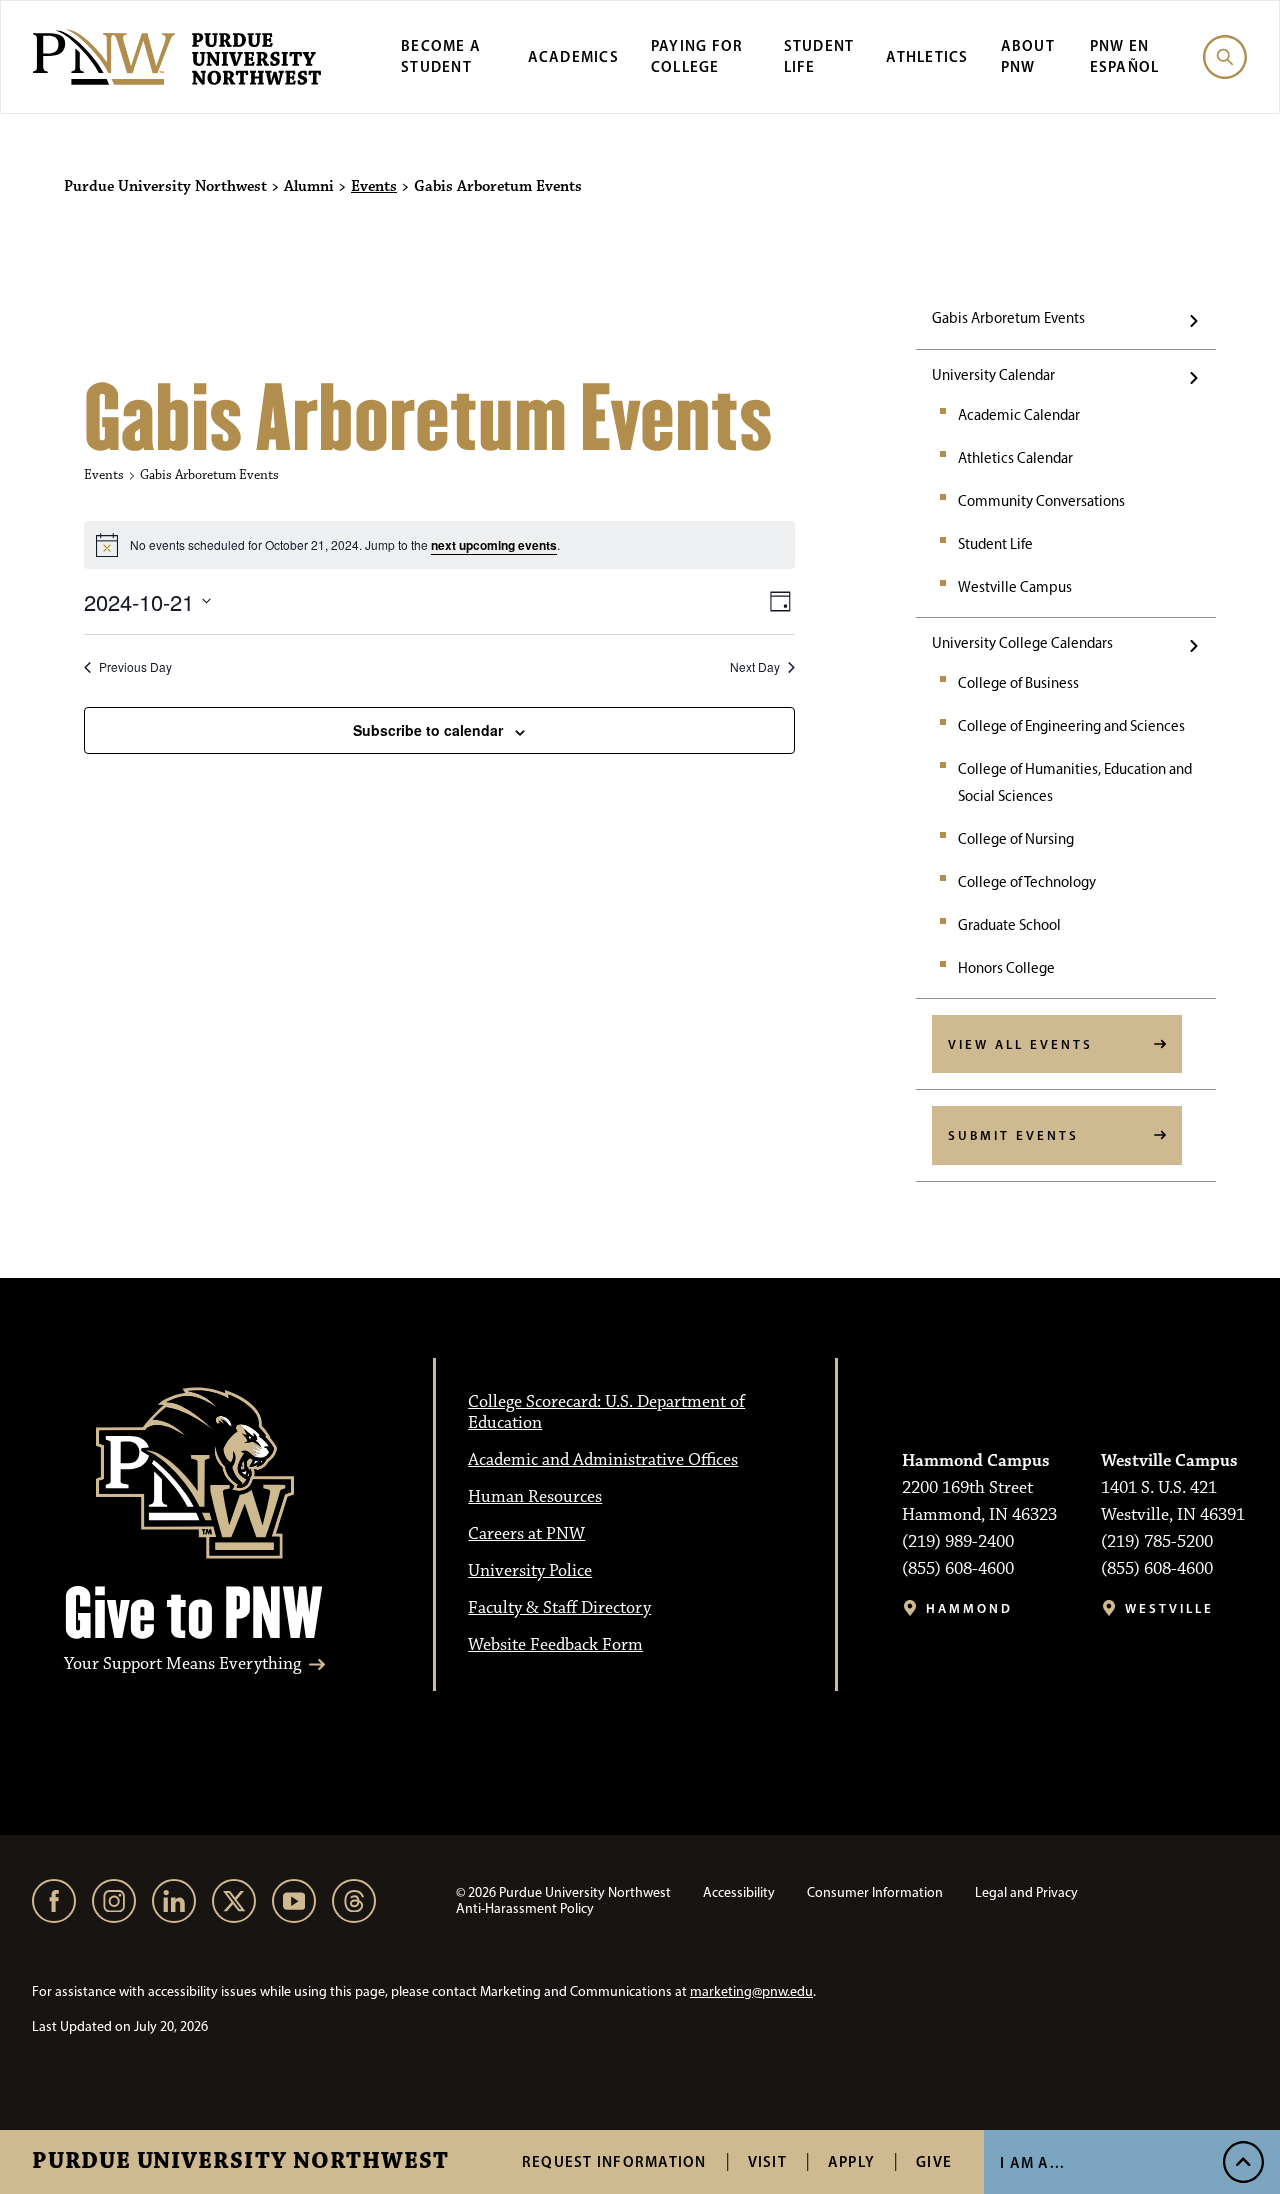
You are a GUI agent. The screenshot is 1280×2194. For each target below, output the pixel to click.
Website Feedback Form (555, 1645)
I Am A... (1032, 2162)
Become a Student (441, 56)
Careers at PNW (526, 1534)
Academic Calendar (1019, 415)
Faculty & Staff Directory (559, 1608)
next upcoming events (494, 545)
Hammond (969, 1608)
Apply (851, 2161)
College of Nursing (1016, 839)
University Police (530, 1571)
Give (934, 2161)
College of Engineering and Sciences (1071, 726)
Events (374, 187)
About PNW (1028, 56)
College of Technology (1027, 882)
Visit (767, 2161)
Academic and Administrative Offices (603, 1460)
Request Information (614, 2161)
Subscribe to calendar (428, 730)
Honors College (1006, 968)
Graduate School (1009, 925)
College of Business (1018, 683)
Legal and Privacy (1026, 1892)
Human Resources (535, 1497)
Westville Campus (1015, 587)
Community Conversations (1041, 501)
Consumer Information (875, 1892)
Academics (573, 56)
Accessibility (739, 1892)
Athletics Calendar (1015, 458)
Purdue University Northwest (240, 2162)
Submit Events (1013, 1135)
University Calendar (993, 375)
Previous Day (135, 667)
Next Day (755, 667)
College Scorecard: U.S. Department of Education (606, 1412)
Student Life (995, 544)
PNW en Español (1125, 56)
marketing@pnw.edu (751, 1991)
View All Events (1020, 1044)
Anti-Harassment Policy (525, 1908)
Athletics (927, 56)
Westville (1169, 1608)
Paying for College (697, 56)
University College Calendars (1022, 643)
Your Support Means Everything (182, 1664)
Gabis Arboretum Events (1008, 318)
